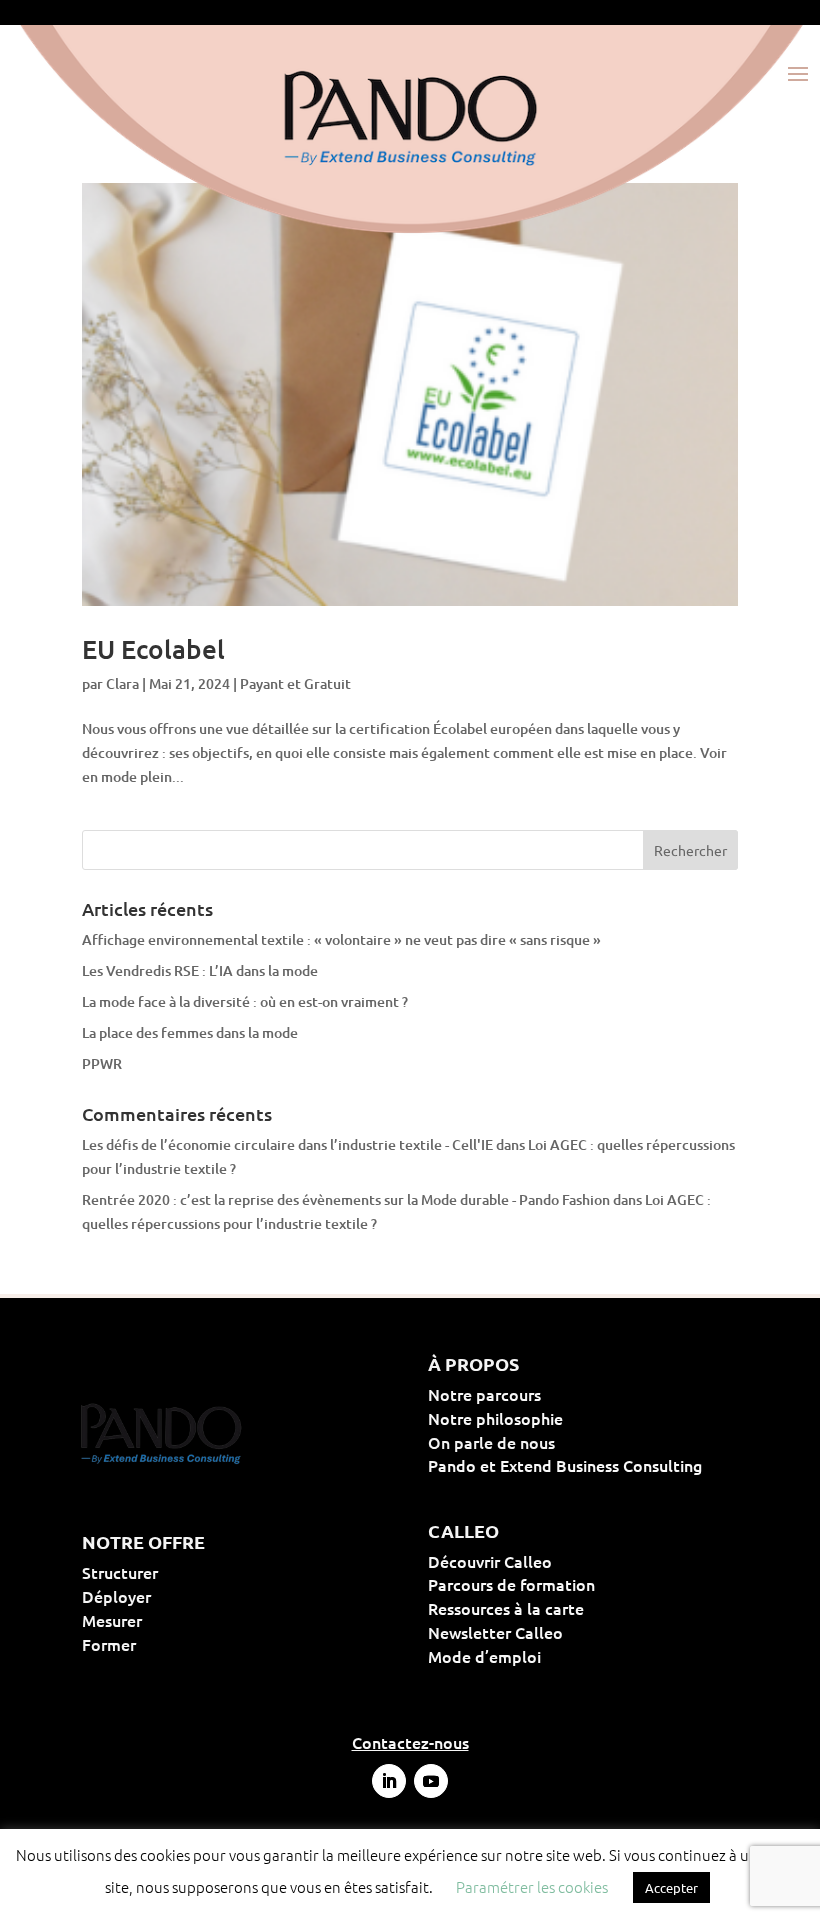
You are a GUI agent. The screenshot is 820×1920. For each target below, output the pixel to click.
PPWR (102, 1063)
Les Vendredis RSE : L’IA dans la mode (200, 970)
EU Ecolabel (153, 648)
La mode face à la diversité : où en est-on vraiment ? (245, 1001)
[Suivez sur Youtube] (431, 1781)
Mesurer (176, 1620)
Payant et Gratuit (295, 683)
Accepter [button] (671, 1887)
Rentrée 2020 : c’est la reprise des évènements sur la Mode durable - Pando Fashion (346, 1199)
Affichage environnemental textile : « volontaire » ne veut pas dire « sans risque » (341, 939)
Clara (122, 683)
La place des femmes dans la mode (190, 1032)
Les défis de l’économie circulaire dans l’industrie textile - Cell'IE (287, 1144)
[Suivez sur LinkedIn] (389, 1781)
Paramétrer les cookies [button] (532, 1886)
